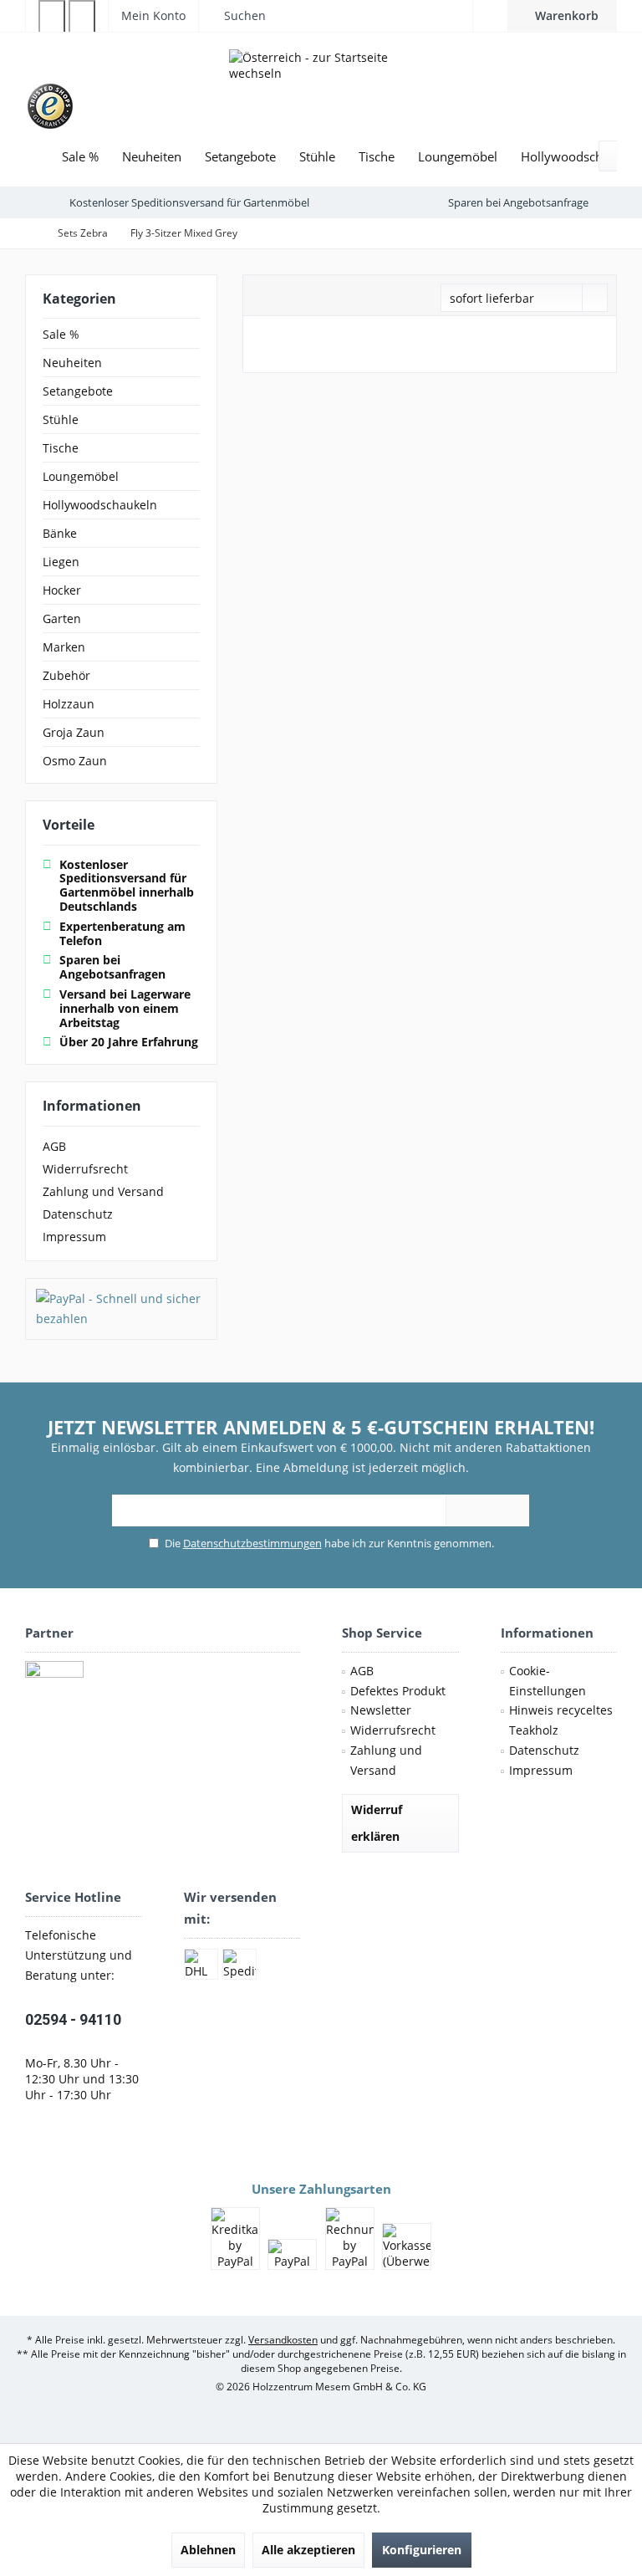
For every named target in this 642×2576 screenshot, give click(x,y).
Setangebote (78, 391)
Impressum (74, 1237)
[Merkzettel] (490, 15)
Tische (61, 448)
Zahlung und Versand (103, 1191)
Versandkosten (283, 2340)
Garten (62, 618)
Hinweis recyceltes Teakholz (561, 1720)
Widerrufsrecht (85, 1169)
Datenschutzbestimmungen (252, 1543)
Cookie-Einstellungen (548, 1681)
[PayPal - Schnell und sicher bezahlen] (121, 1309)
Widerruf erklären (377, 1823)
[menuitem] (562, 16)
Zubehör (66, 675)
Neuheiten (72, 363)
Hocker (62, 590)
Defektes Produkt (398, 1691)
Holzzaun (69, 704)
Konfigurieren (422, 2550)
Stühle (61, 419)
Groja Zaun (74, 732)
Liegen (61, 562)
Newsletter (381, 1710)
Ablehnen (208, 2550)
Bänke (60, 533)
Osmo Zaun (75, 761)
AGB (54, 1146)
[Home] (38, 157)
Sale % (61, 334)
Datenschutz (78, 1214)
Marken (64, 647)
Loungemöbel (81, 476)
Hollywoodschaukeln (100, 505)
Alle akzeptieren (308, 2550)
